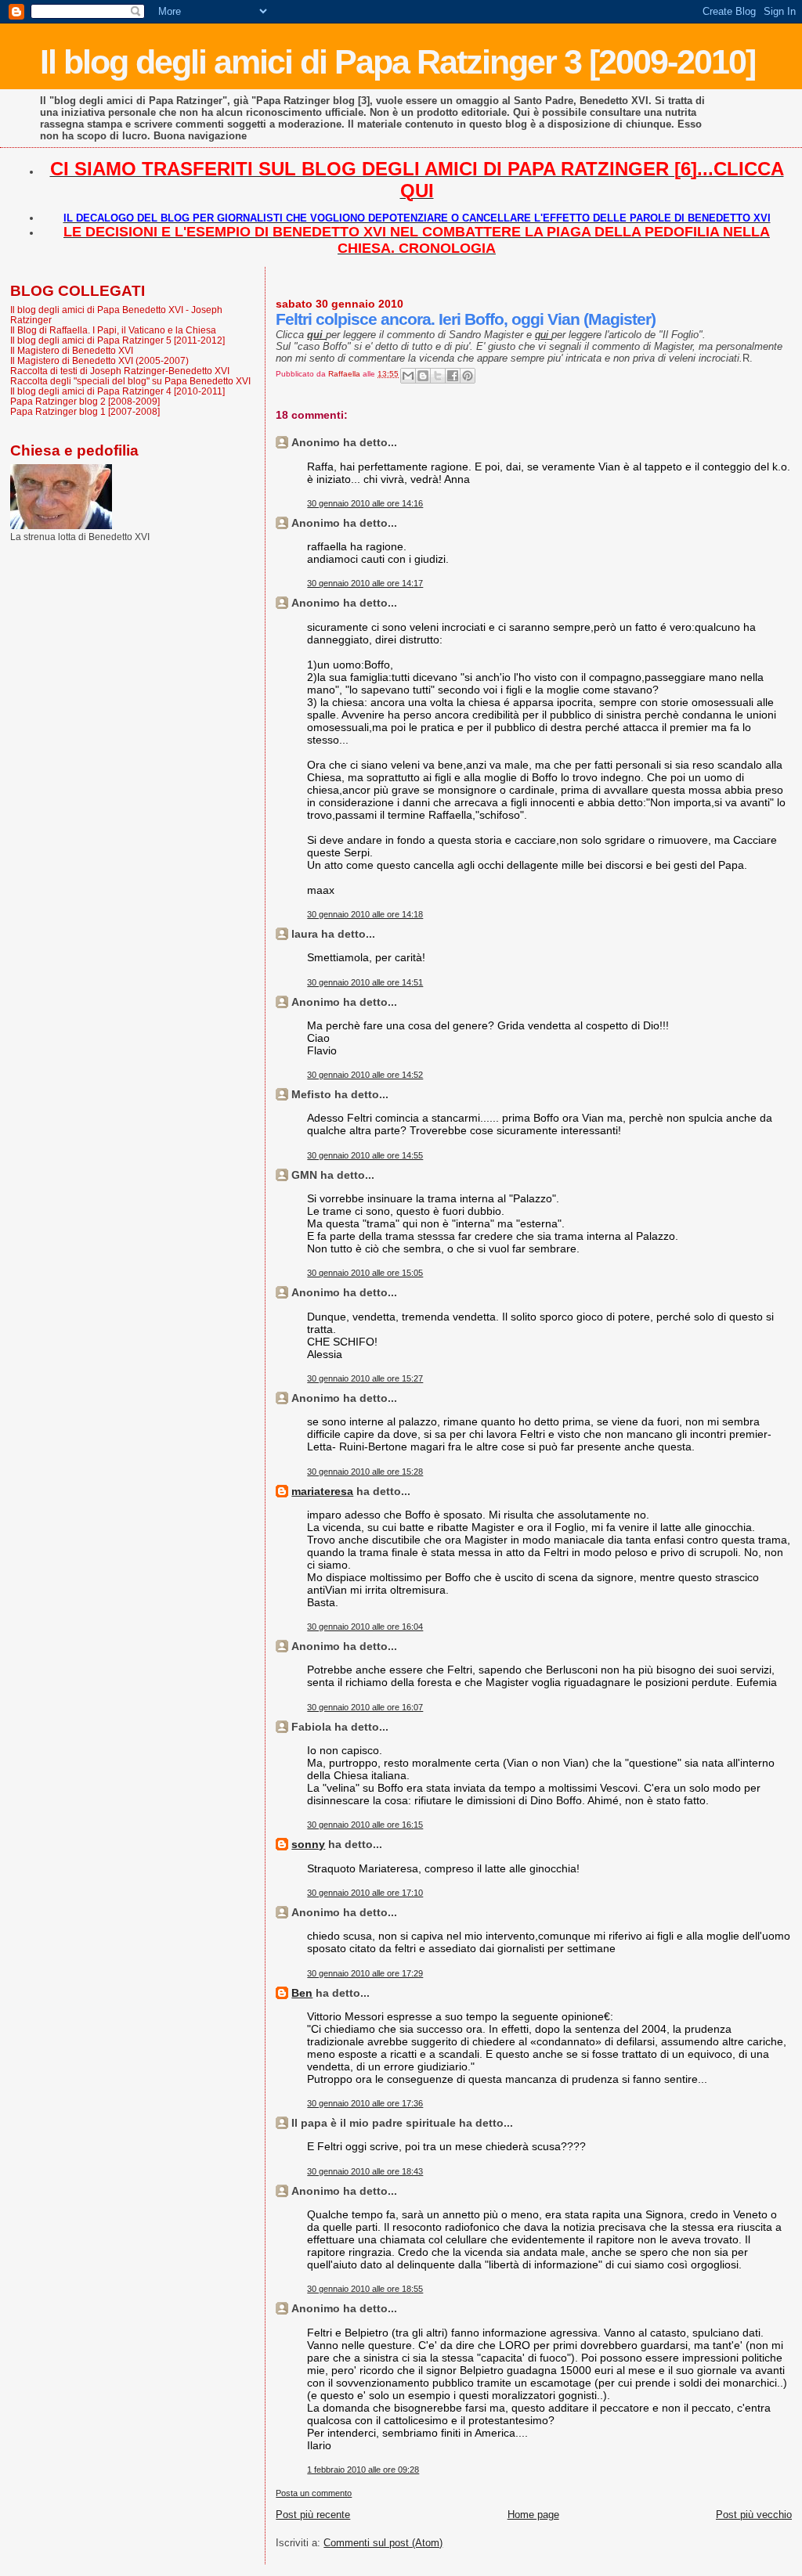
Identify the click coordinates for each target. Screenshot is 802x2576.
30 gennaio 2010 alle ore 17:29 (365, 1973)
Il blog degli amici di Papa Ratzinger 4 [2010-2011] (117, 391)
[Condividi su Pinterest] (468, 376)
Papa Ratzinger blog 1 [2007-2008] (85, 411)
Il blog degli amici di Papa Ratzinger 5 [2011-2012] (117, 340)
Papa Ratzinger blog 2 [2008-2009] (85, 401)
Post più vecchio (754, 2515)
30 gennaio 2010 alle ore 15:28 (365, 1472)
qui (543, 335)
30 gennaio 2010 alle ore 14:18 (365, 914)
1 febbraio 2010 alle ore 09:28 (363, 2470)
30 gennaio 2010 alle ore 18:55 (365, 2289)
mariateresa (322, 1491)
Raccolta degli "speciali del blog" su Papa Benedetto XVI (130, 381)
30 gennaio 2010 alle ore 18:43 (365, 2171)
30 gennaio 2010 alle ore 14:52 (365, 1075)
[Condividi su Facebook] (453, 376)
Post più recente (313, 2515)
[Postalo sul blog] (423, 376)
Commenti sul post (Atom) (383, 2543)
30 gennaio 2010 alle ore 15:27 (365, 1378)
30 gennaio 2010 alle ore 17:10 (365, 1893)
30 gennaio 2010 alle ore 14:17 (365, 583)
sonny (308, 1844)
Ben (302, 1993)
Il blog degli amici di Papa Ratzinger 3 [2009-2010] (397, 62)
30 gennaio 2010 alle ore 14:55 (365, 1155)
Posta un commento (314, 2493)
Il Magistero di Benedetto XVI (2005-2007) (99, 360)
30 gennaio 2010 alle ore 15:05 (365, 1273)
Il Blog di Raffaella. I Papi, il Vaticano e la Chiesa (113, 330)
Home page (533, 2515)
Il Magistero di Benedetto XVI (72, 350)
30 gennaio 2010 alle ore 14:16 (365, 503)
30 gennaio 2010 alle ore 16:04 (365, 1627)
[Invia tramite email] (408, 376)
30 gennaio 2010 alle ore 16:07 (365, 1707)
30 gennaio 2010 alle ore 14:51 (365, 982)
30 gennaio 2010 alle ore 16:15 (365, 1825)
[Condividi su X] (438, 376)
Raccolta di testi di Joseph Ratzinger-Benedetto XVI (120, 371)
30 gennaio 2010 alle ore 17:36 (365, 2103)
